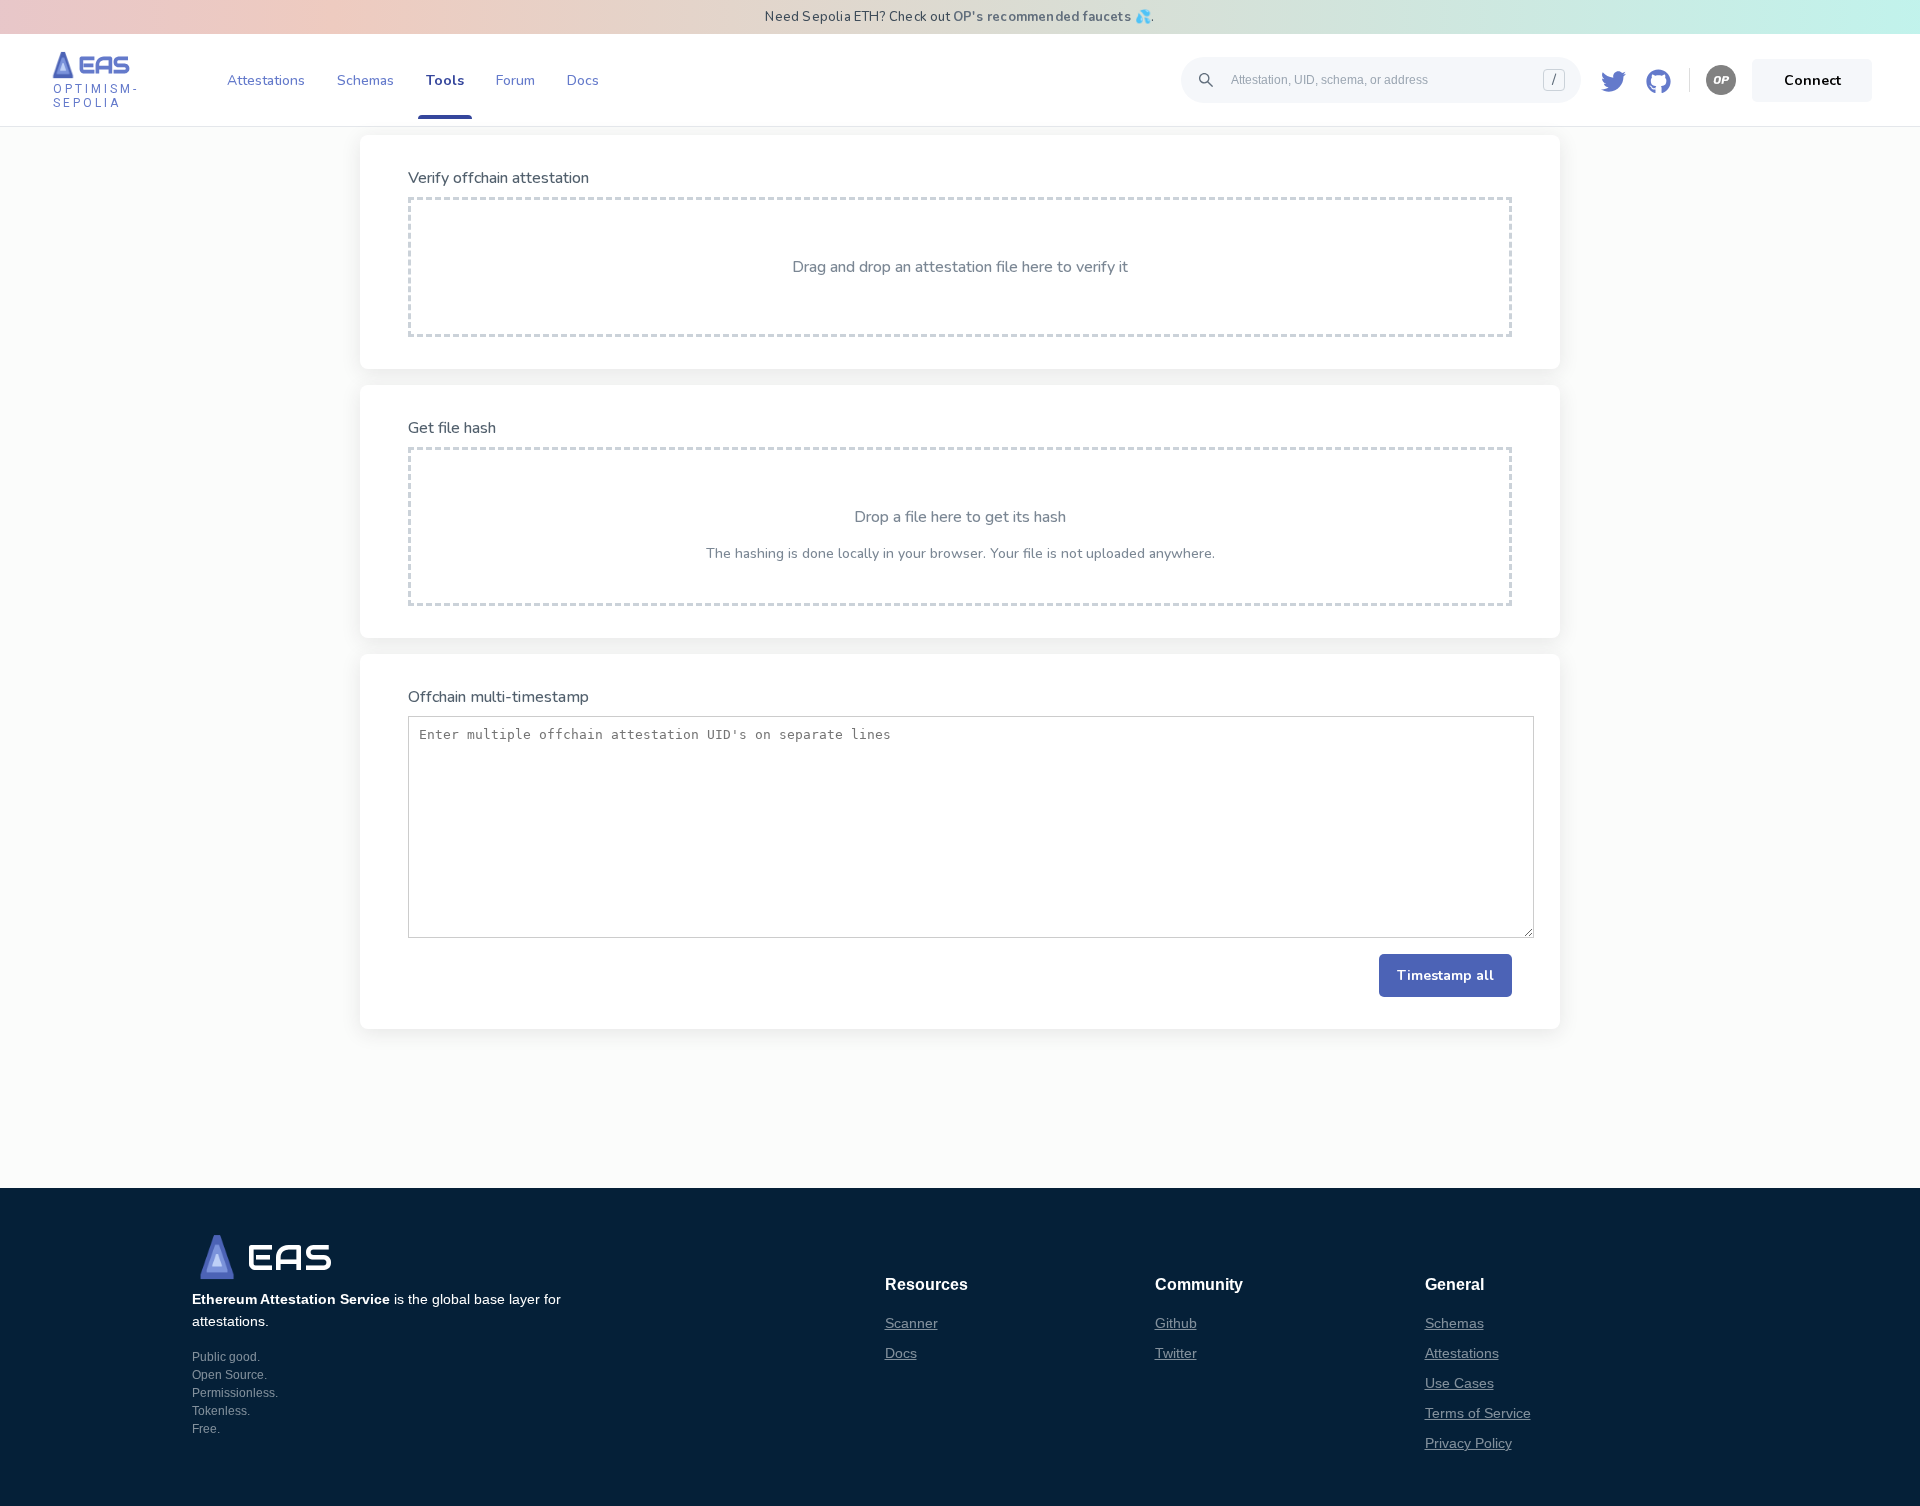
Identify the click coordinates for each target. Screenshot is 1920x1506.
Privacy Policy (1468, 1443)
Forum (515, 80)
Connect (1812, 80)
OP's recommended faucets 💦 (1052, 17)
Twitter (1176, 1353)
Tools (445, 80)
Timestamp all (1445, 975)
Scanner (911, 1323)
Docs (583, 80)
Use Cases (1459, 1383)
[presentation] (960, 267)
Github (1176, 1323)
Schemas (365, 80)
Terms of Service (1478, 1413)
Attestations (266, 80)
